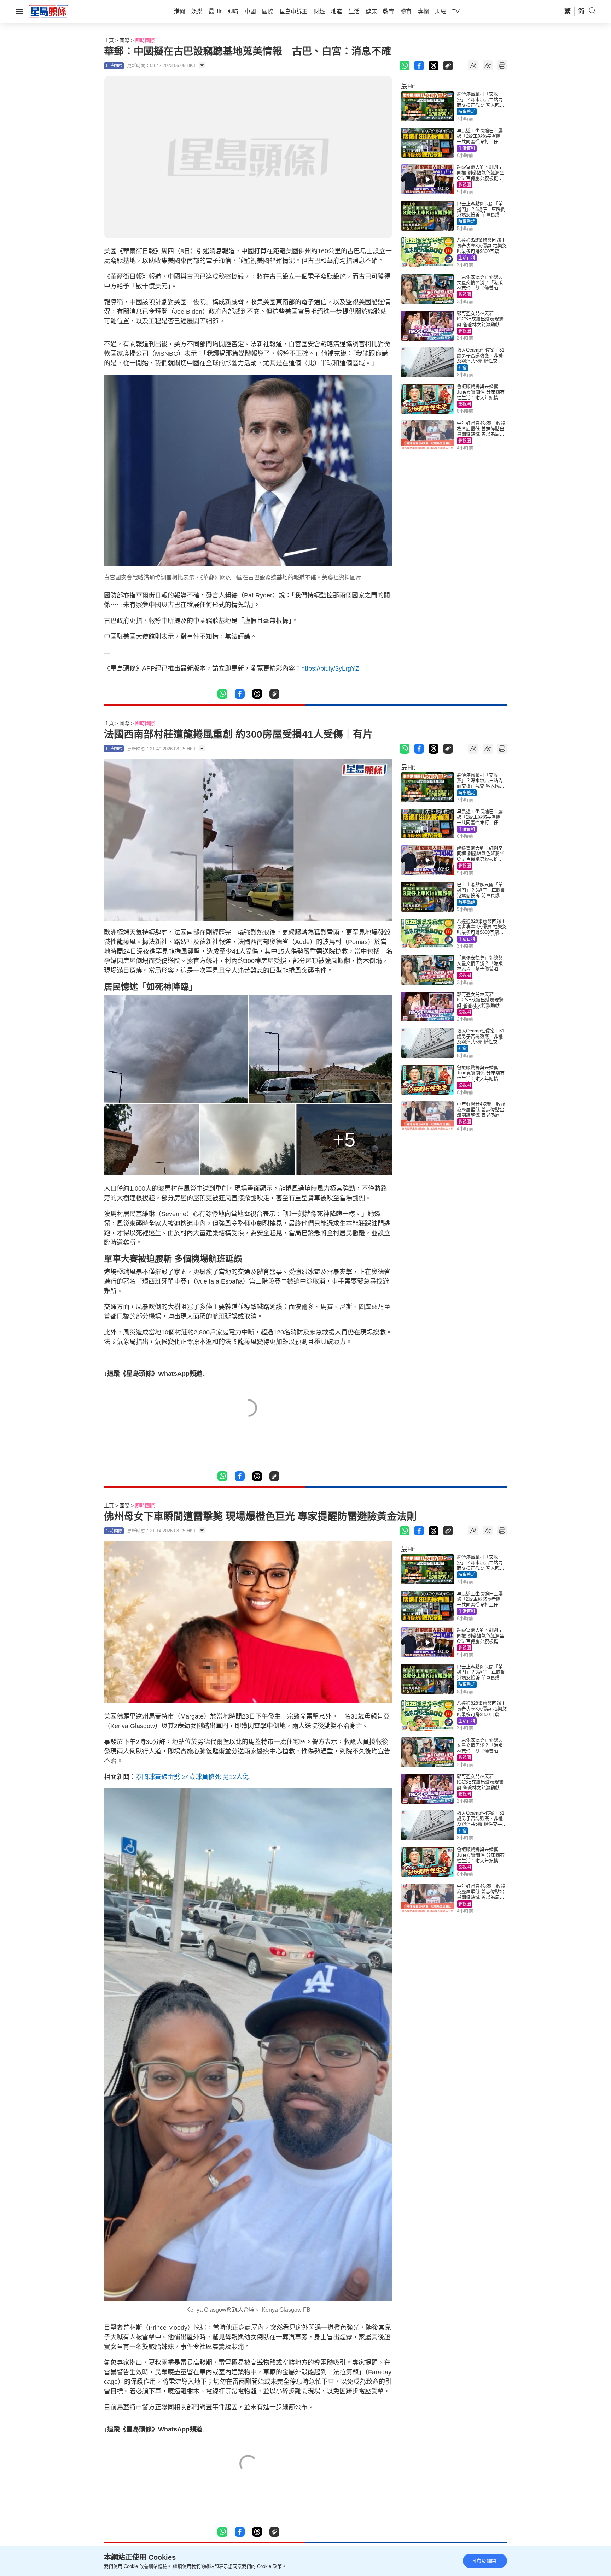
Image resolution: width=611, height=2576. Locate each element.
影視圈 (465, 185)
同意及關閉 (484, 2561)
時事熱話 (467, 112)
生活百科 (467, 148)
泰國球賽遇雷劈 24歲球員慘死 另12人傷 (192, 1777)
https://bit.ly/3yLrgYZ (330, 668)
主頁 (109, 40)
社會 (462, 368)
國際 (124, 40)
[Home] (48, 11)
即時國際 (145, 40)
